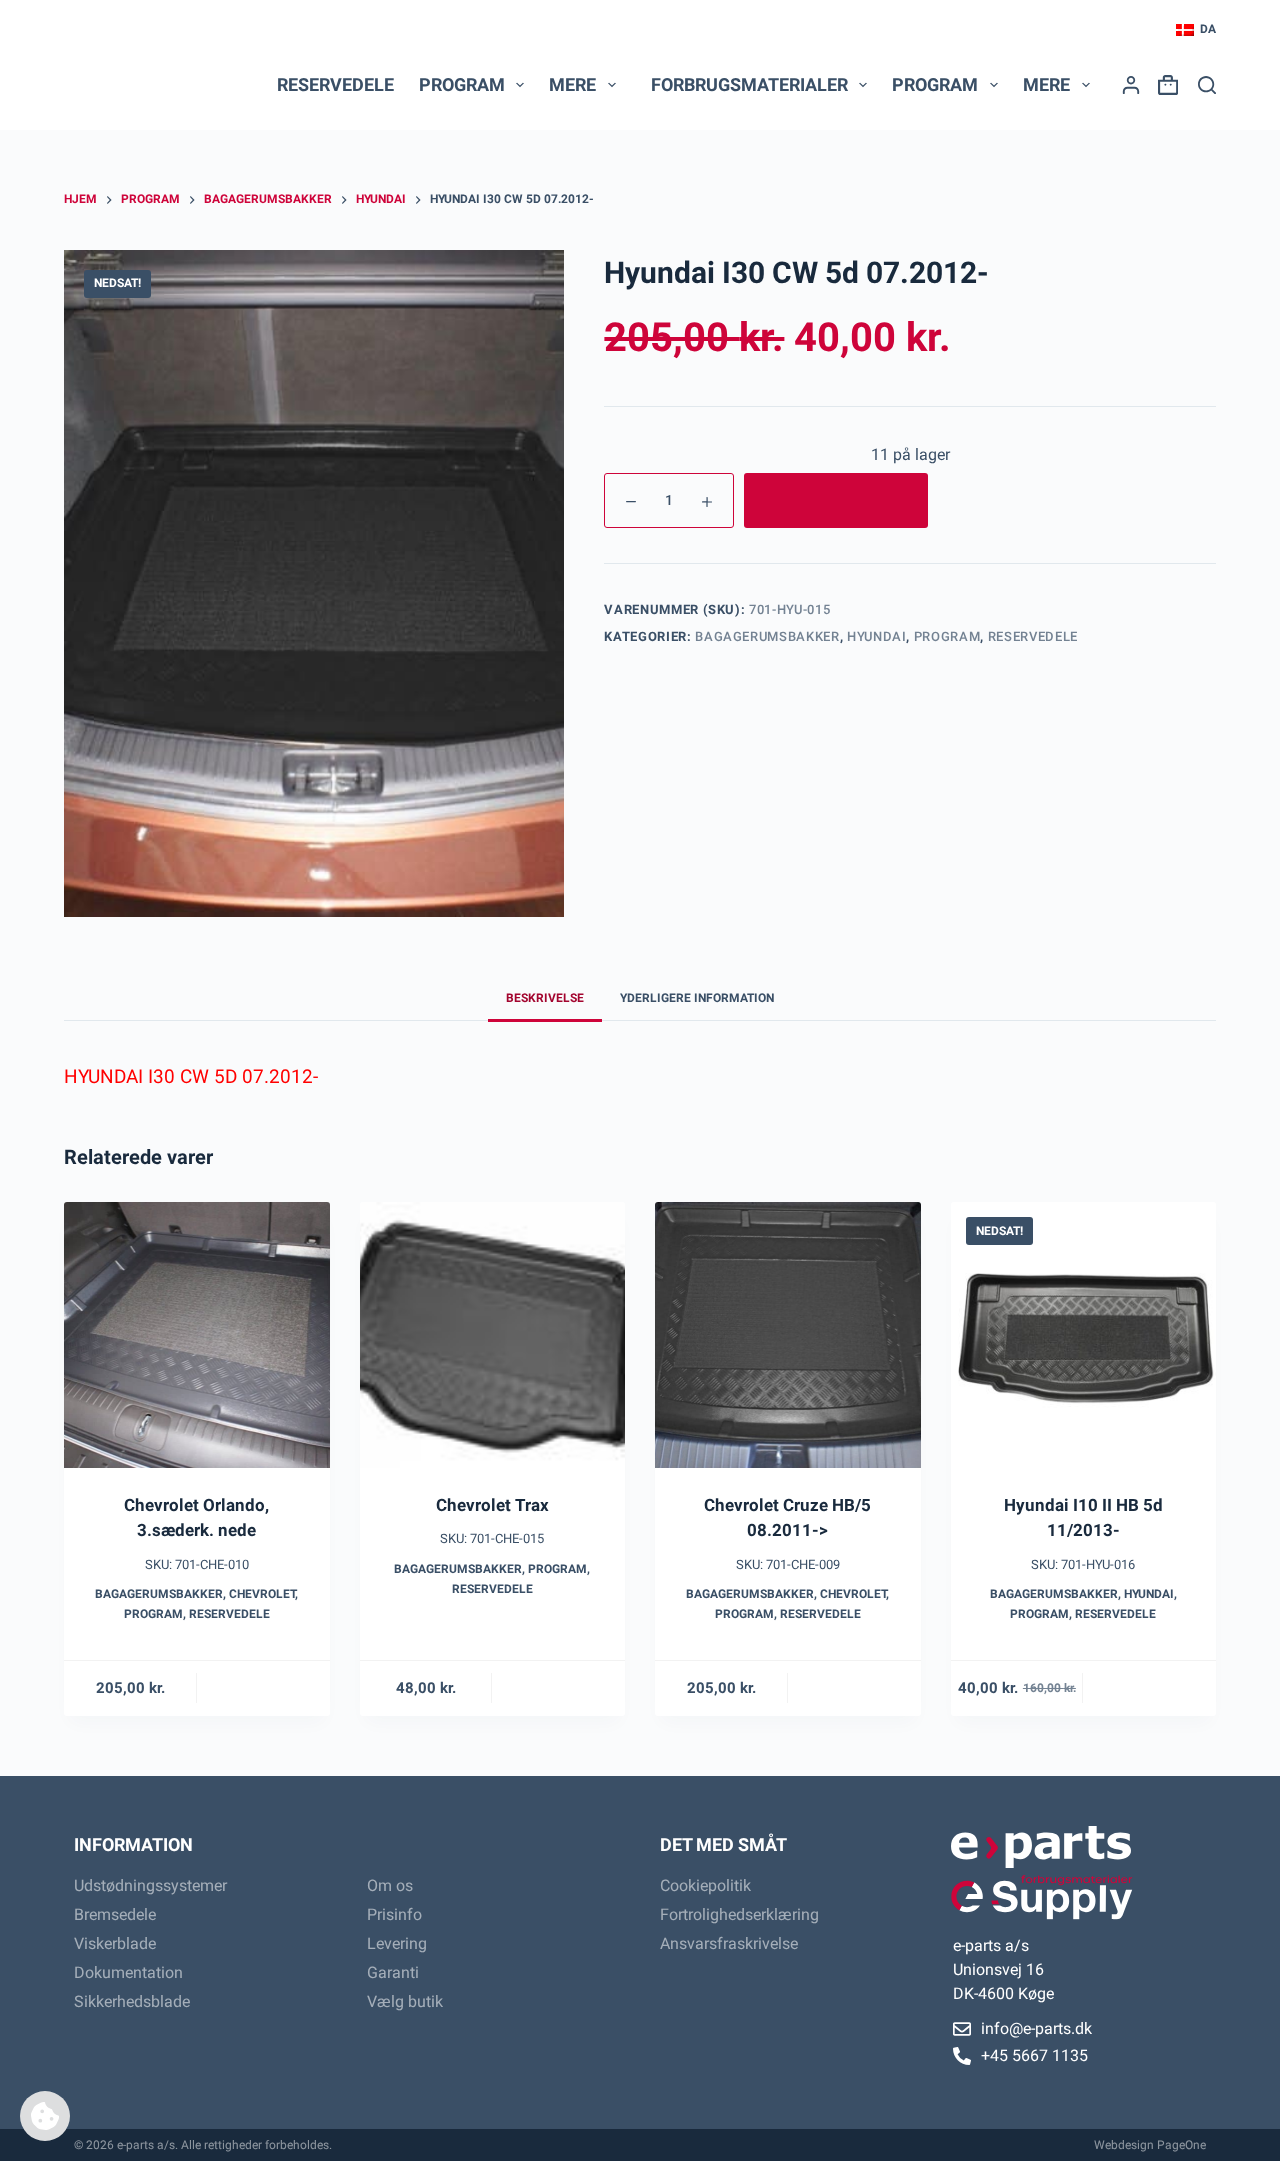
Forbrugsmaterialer (749, 84)
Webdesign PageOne (1150, 2145)
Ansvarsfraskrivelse (729, 1943)
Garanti (393, 1972)
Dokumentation (128, 1972)
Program (947, 636)
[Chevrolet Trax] (493, 1335)
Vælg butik (405, 2001)
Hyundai (877, 636)
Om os (390, 1885)
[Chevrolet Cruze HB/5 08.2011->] (788, 1335)
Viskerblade (115, 1943)
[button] (1196, 30)
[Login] (1131, 85)
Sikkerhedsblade (132, 2001)
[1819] (835, 500)
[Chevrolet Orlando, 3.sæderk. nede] (197, 1335)
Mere (572, 84)
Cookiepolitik (705, 1885)
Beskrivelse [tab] (545, 998)
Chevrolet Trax (492, 1505)
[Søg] (1207, 85)
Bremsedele (115, 1914)
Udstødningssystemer (150, 1885)
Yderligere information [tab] (697, 998)
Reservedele (335, 84)
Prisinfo (394, 1914)
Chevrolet (262, 1594)
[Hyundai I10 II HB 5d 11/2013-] (1084, 1335)
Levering (397, 1943)
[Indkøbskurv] (1164, 85)
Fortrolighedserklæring (739, 1914)
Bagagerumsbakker (767, 636)
